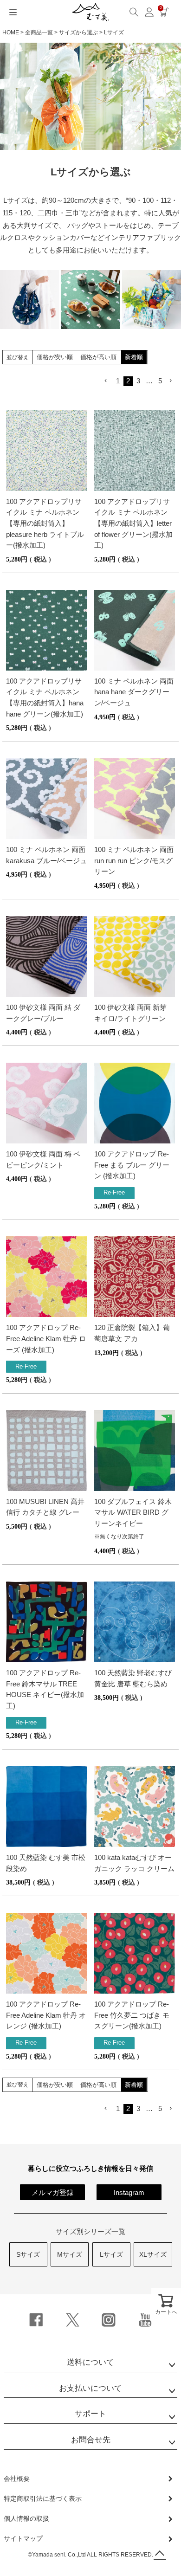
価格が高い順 (98, 357)
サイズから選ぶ (78, 32)
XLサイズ (153, 2254)
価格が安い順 (55, 357)
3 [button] (138, 381)
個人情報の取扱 (26, 2518)
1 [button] (118, 381)
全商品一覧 (39, 32)
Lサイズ (111, 2254)
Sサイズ (28, 2254)
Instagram (129, 2192)
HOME (11, 32)
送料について (90, 2362)
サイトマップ (23, 2538)
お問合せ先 (91, 2440)
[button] (107, 381)
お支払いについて (90, 2388)
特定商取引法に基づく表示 (43, 2499)
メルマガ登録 (52, 2192)
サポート (90, 2414)
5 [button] (160, 381)
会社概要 (17, 2479)
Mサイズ (70, 2254)
